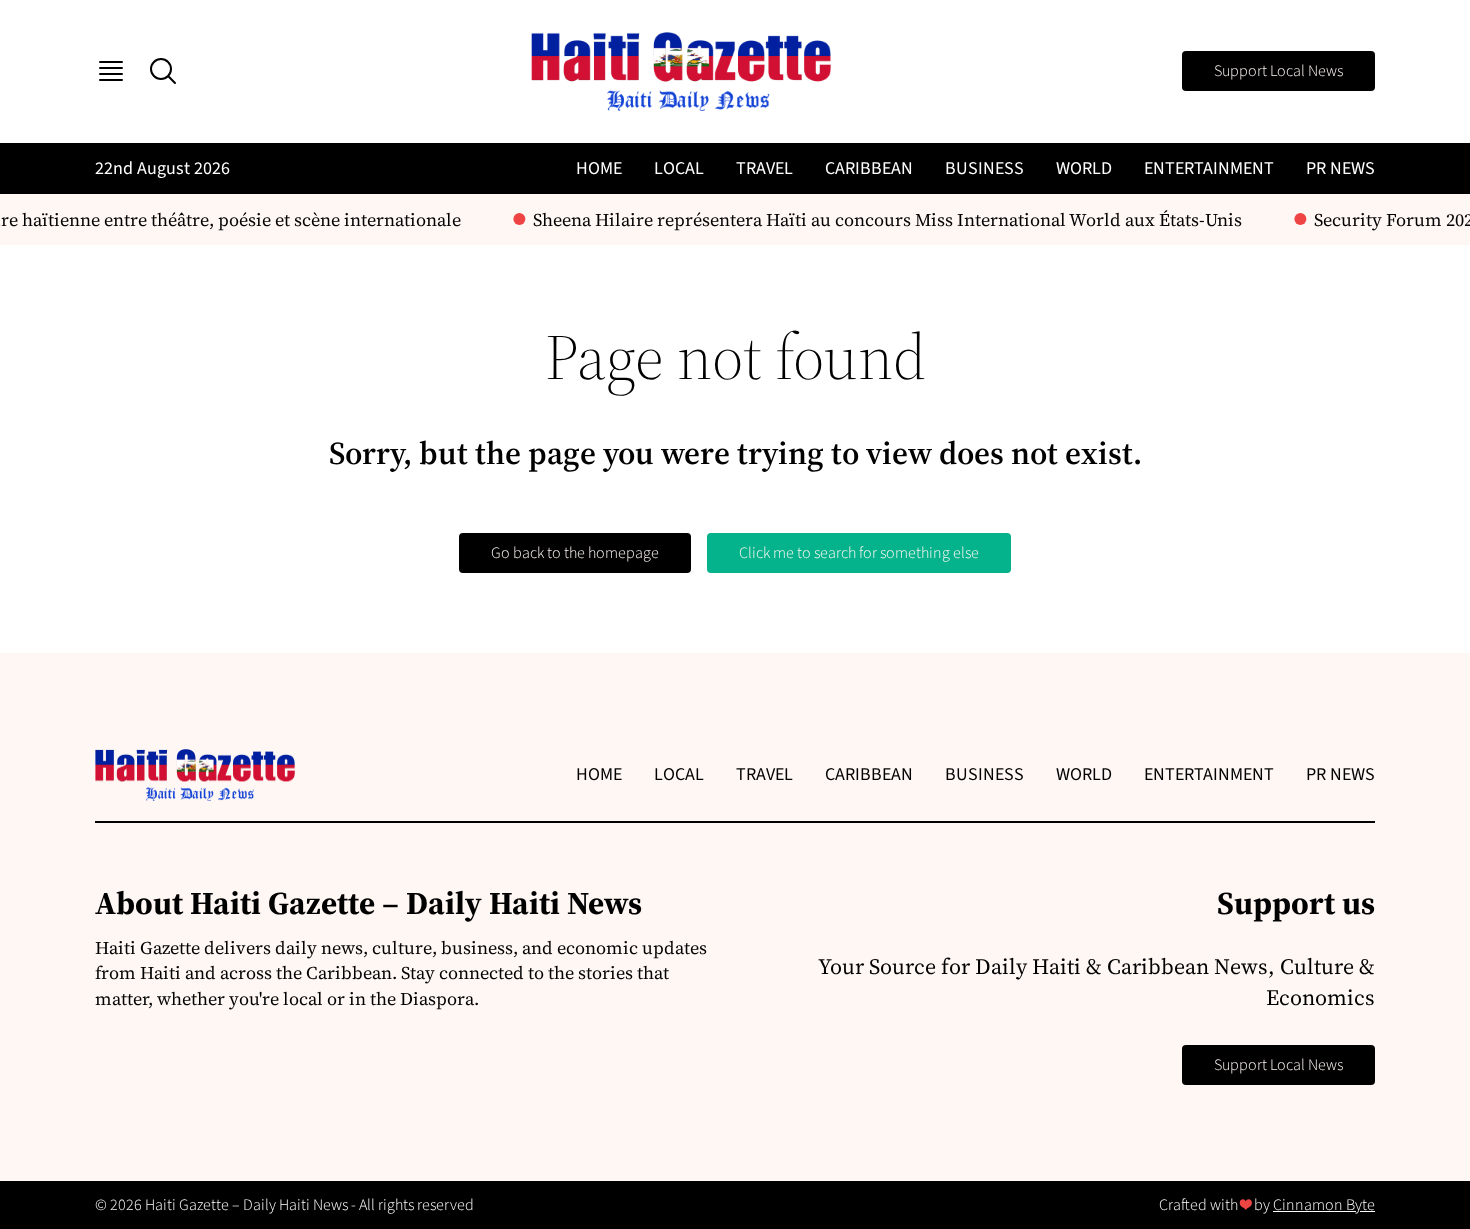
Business (984, 168)
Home (599, 168)
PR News (1340, 168)
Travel (764, 168)
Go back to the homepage (575, 553)
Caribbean (869, 168)
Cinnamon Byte (1324, 1205)
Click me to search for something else (859, 553)
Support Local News (1278, 71)
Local (679, 168)
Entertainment (1209, 168)
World (1084, 168)
